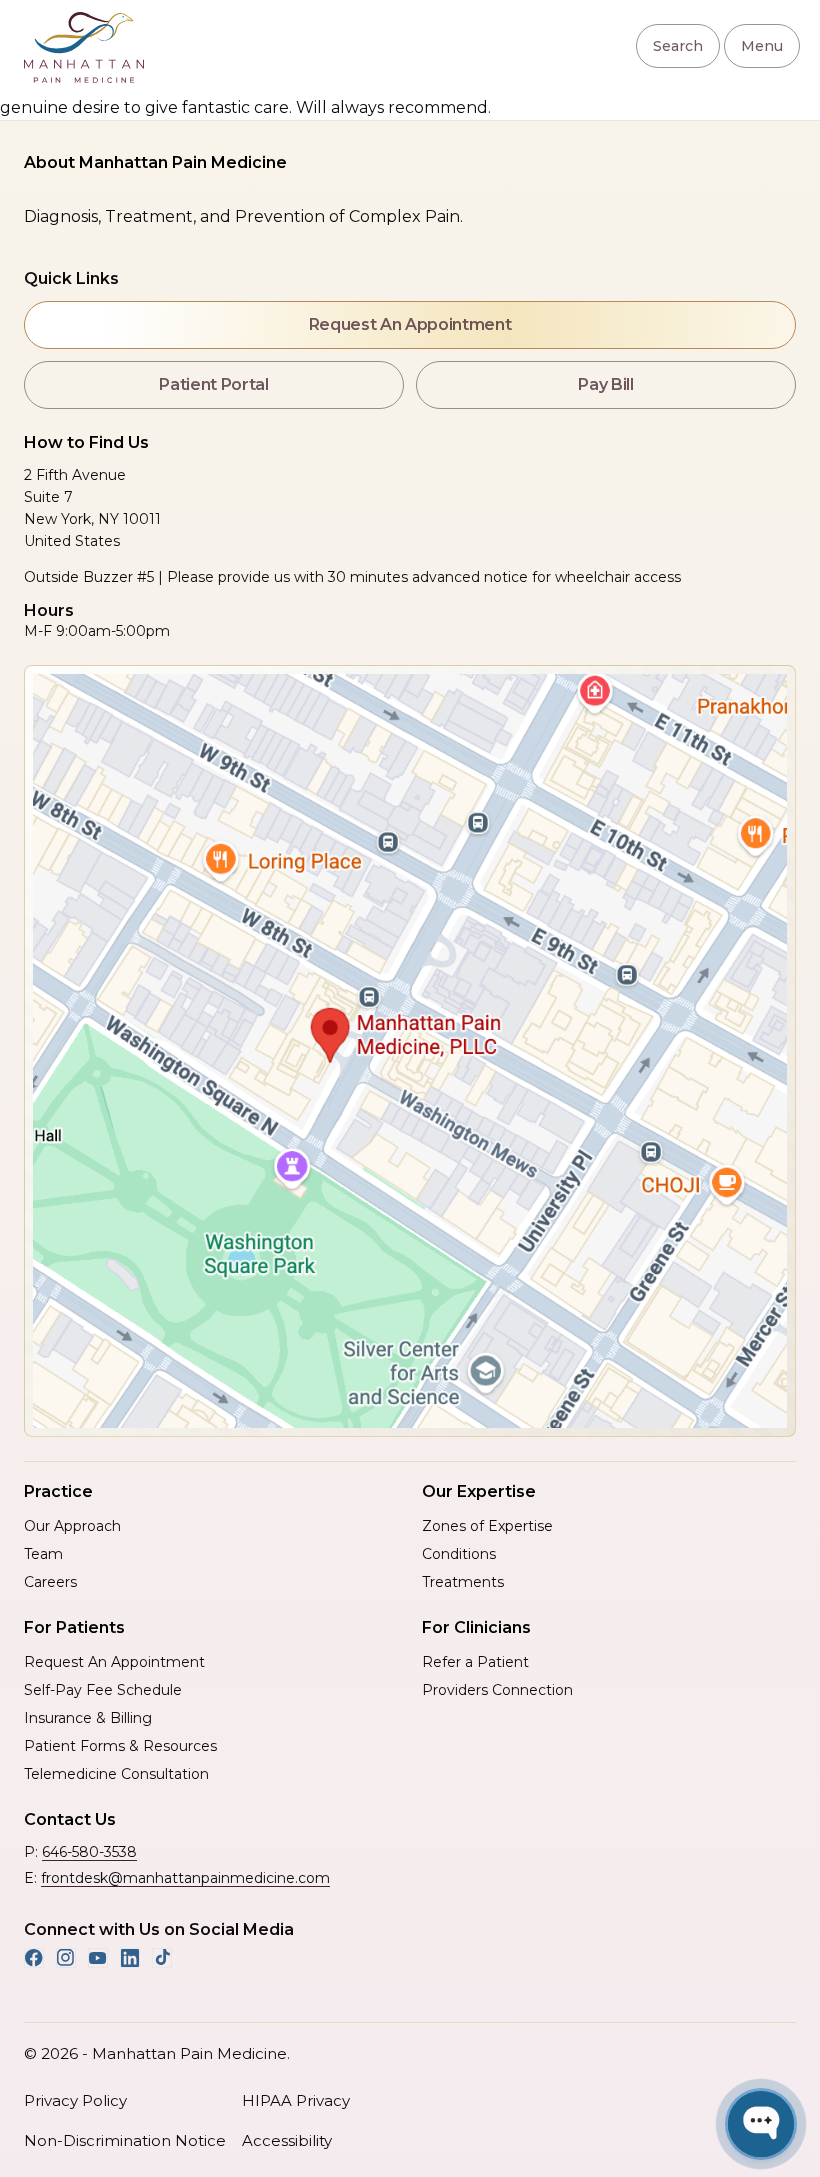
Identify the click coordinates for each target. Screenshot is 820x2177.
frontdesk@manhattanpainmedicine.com (185, 1878)
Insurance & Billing (88, 1718)
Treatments (463, 1582)
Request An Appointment (410, 324)
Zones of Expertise (487, 1526)
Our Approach (72, 1526)
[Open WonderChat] (761, 2124)
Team (43, 1554)
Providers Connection (497, 1690)
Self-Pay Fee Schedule (103, 1690)
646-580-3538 (89, 1852)
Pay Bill (605, 384)
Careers (50, 1582)
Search (678, 46)
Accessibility (287, 2140)
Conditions (459, 1554)
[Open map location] (410, 1051)
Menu (762, 46)
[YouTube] (98, 1958)
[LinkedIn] (130, 1958)
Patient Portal (214, 384)
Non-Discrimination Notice (125, 2140)
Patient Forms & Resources (120, 1746)
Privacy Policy (75, 2100)
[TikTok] (162, 1958)
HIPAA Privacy (296, 2100)
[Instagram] (66, 1958)
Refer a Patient (475, 1662)
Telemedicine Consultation (116, 1774)
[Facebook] (34, 1958)
